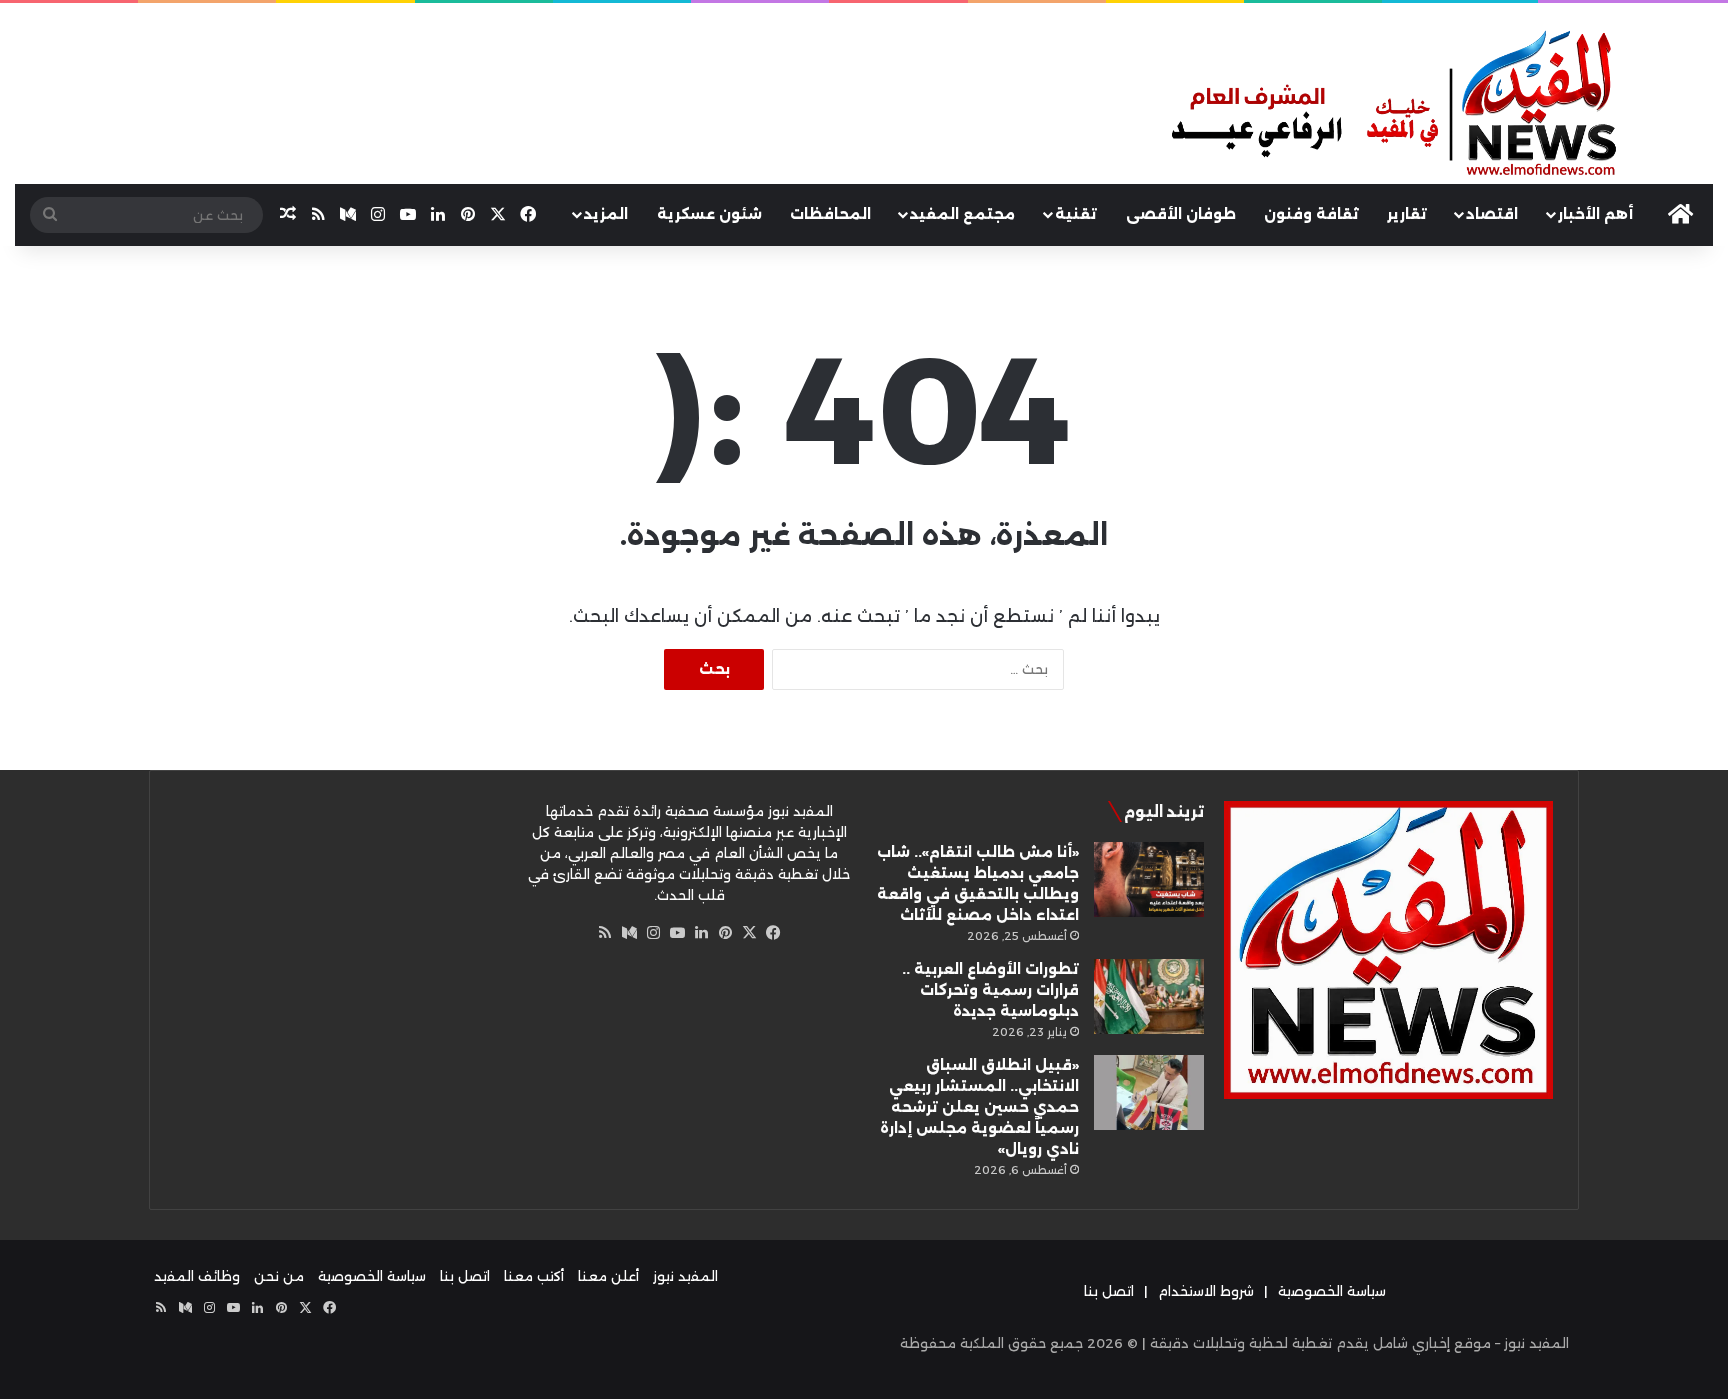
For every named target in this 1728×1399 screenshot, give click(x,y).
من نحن (279, 1276)
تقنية (1076, 214)
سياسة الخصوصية (1332, 1291)
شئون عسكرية (709, 214)
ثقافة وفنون (1311, 214)
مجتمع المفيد (962, 214)
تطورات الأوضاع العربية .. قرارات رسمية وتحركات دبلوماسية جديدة (990, 990)
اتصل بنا (1109, 1291)
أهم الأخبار (1595, 214)
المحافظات (830, 214)
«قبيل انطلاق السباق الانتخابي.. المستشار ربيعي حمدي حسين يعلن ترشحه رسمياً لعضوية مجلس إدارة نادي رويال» (979, 1107)
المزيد (606, 214)
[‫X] (749, 933)
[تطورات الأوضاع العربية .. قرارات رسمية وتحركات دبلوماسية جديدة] (1149, 996)
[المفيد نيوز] (1440, 105)
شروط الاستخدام (1206, 1291)
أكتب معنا (534, 1276)
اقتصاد (1492, 214)
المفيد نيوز (685, 1276)
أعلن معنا (608, 1276)
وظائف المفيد (197, 1276)
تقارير (1407, 214)
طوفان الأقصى (1181, 214)
